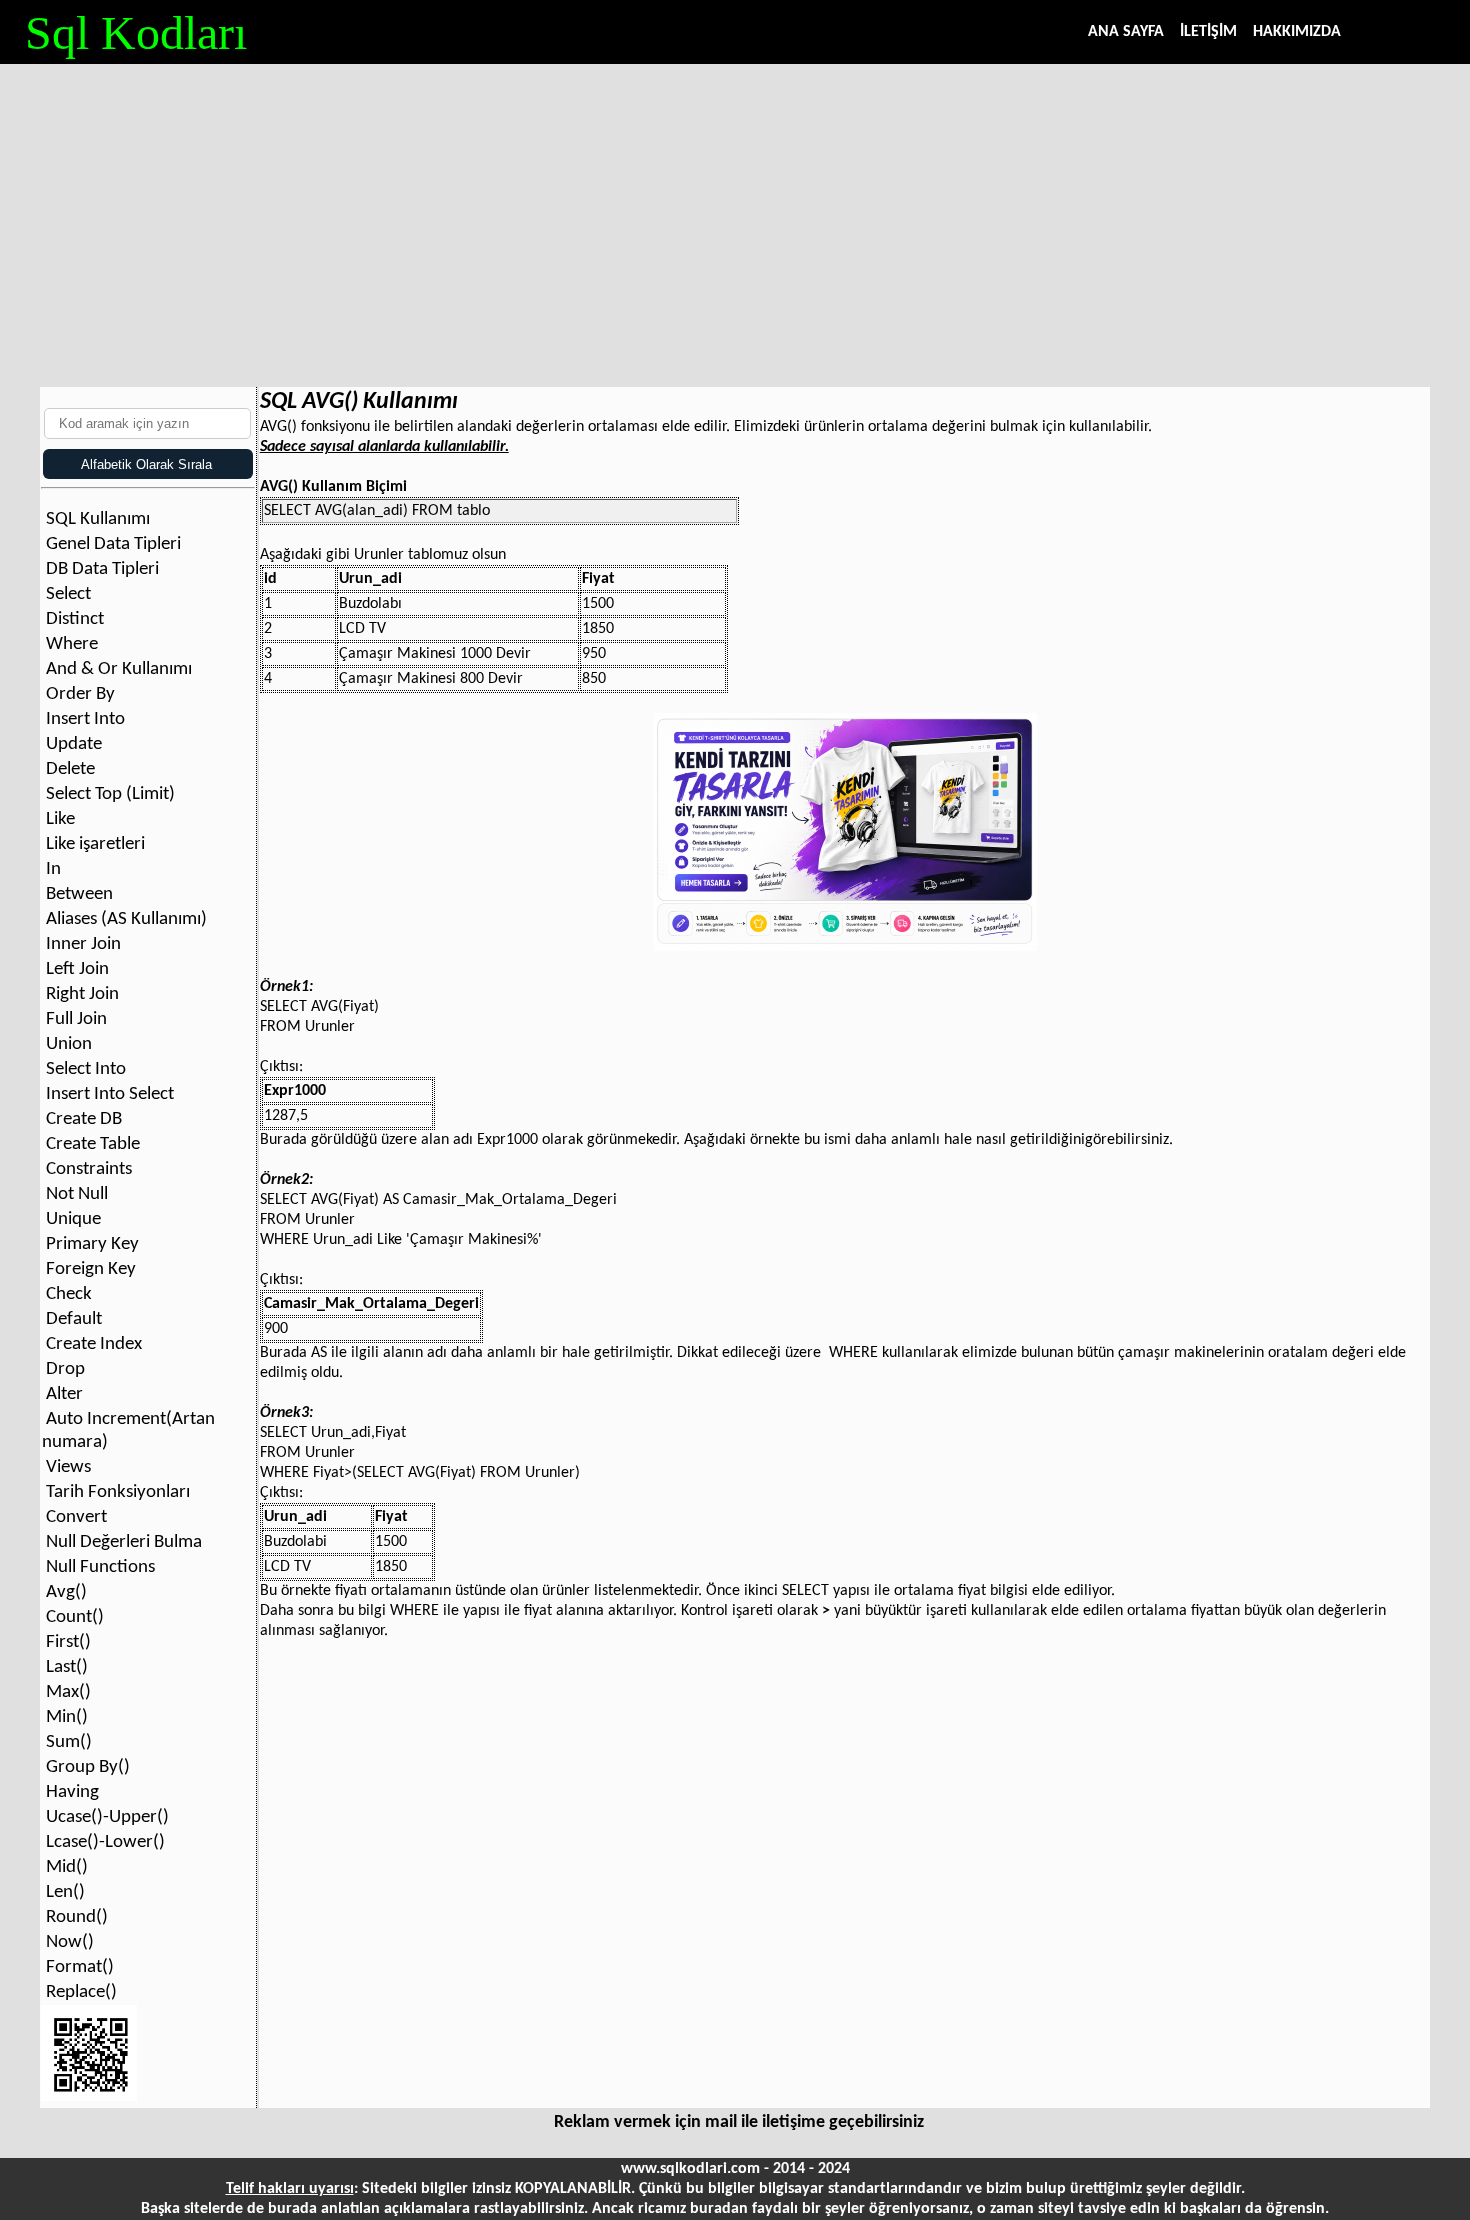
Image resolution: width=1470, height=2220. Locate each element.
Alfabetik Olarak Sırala (142, 464)
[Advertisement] (735, 215)
